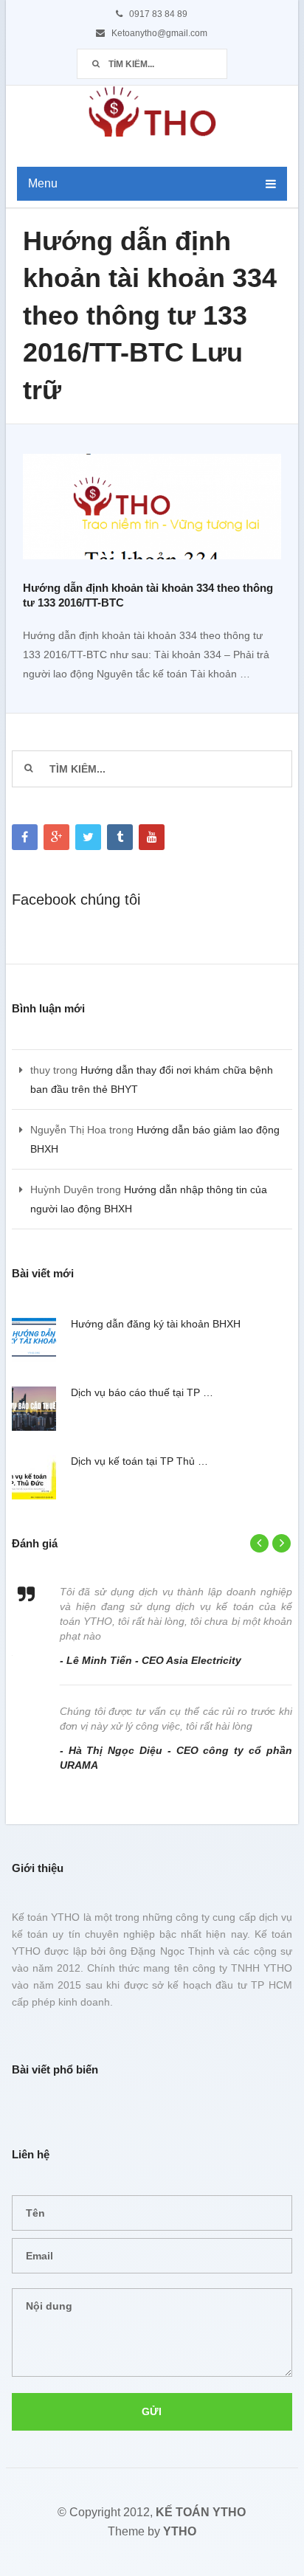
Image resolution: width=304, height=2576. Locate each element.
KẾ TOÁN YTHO (201, 2512)
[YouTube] (152, 837)
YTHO (180, 2531)
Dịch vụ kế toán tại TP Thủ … (139, 1461)
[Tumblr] (120, 837)
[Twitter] (88, 837)
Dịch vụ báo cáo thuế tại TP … (142, 1392)
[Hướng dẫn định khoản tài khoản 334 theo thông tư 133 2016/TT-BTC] (152, 510)
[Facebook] (25, 837)
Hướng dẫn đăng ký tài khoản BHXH (156, 1324)
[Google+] (56, 837)
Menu (43, 183)
